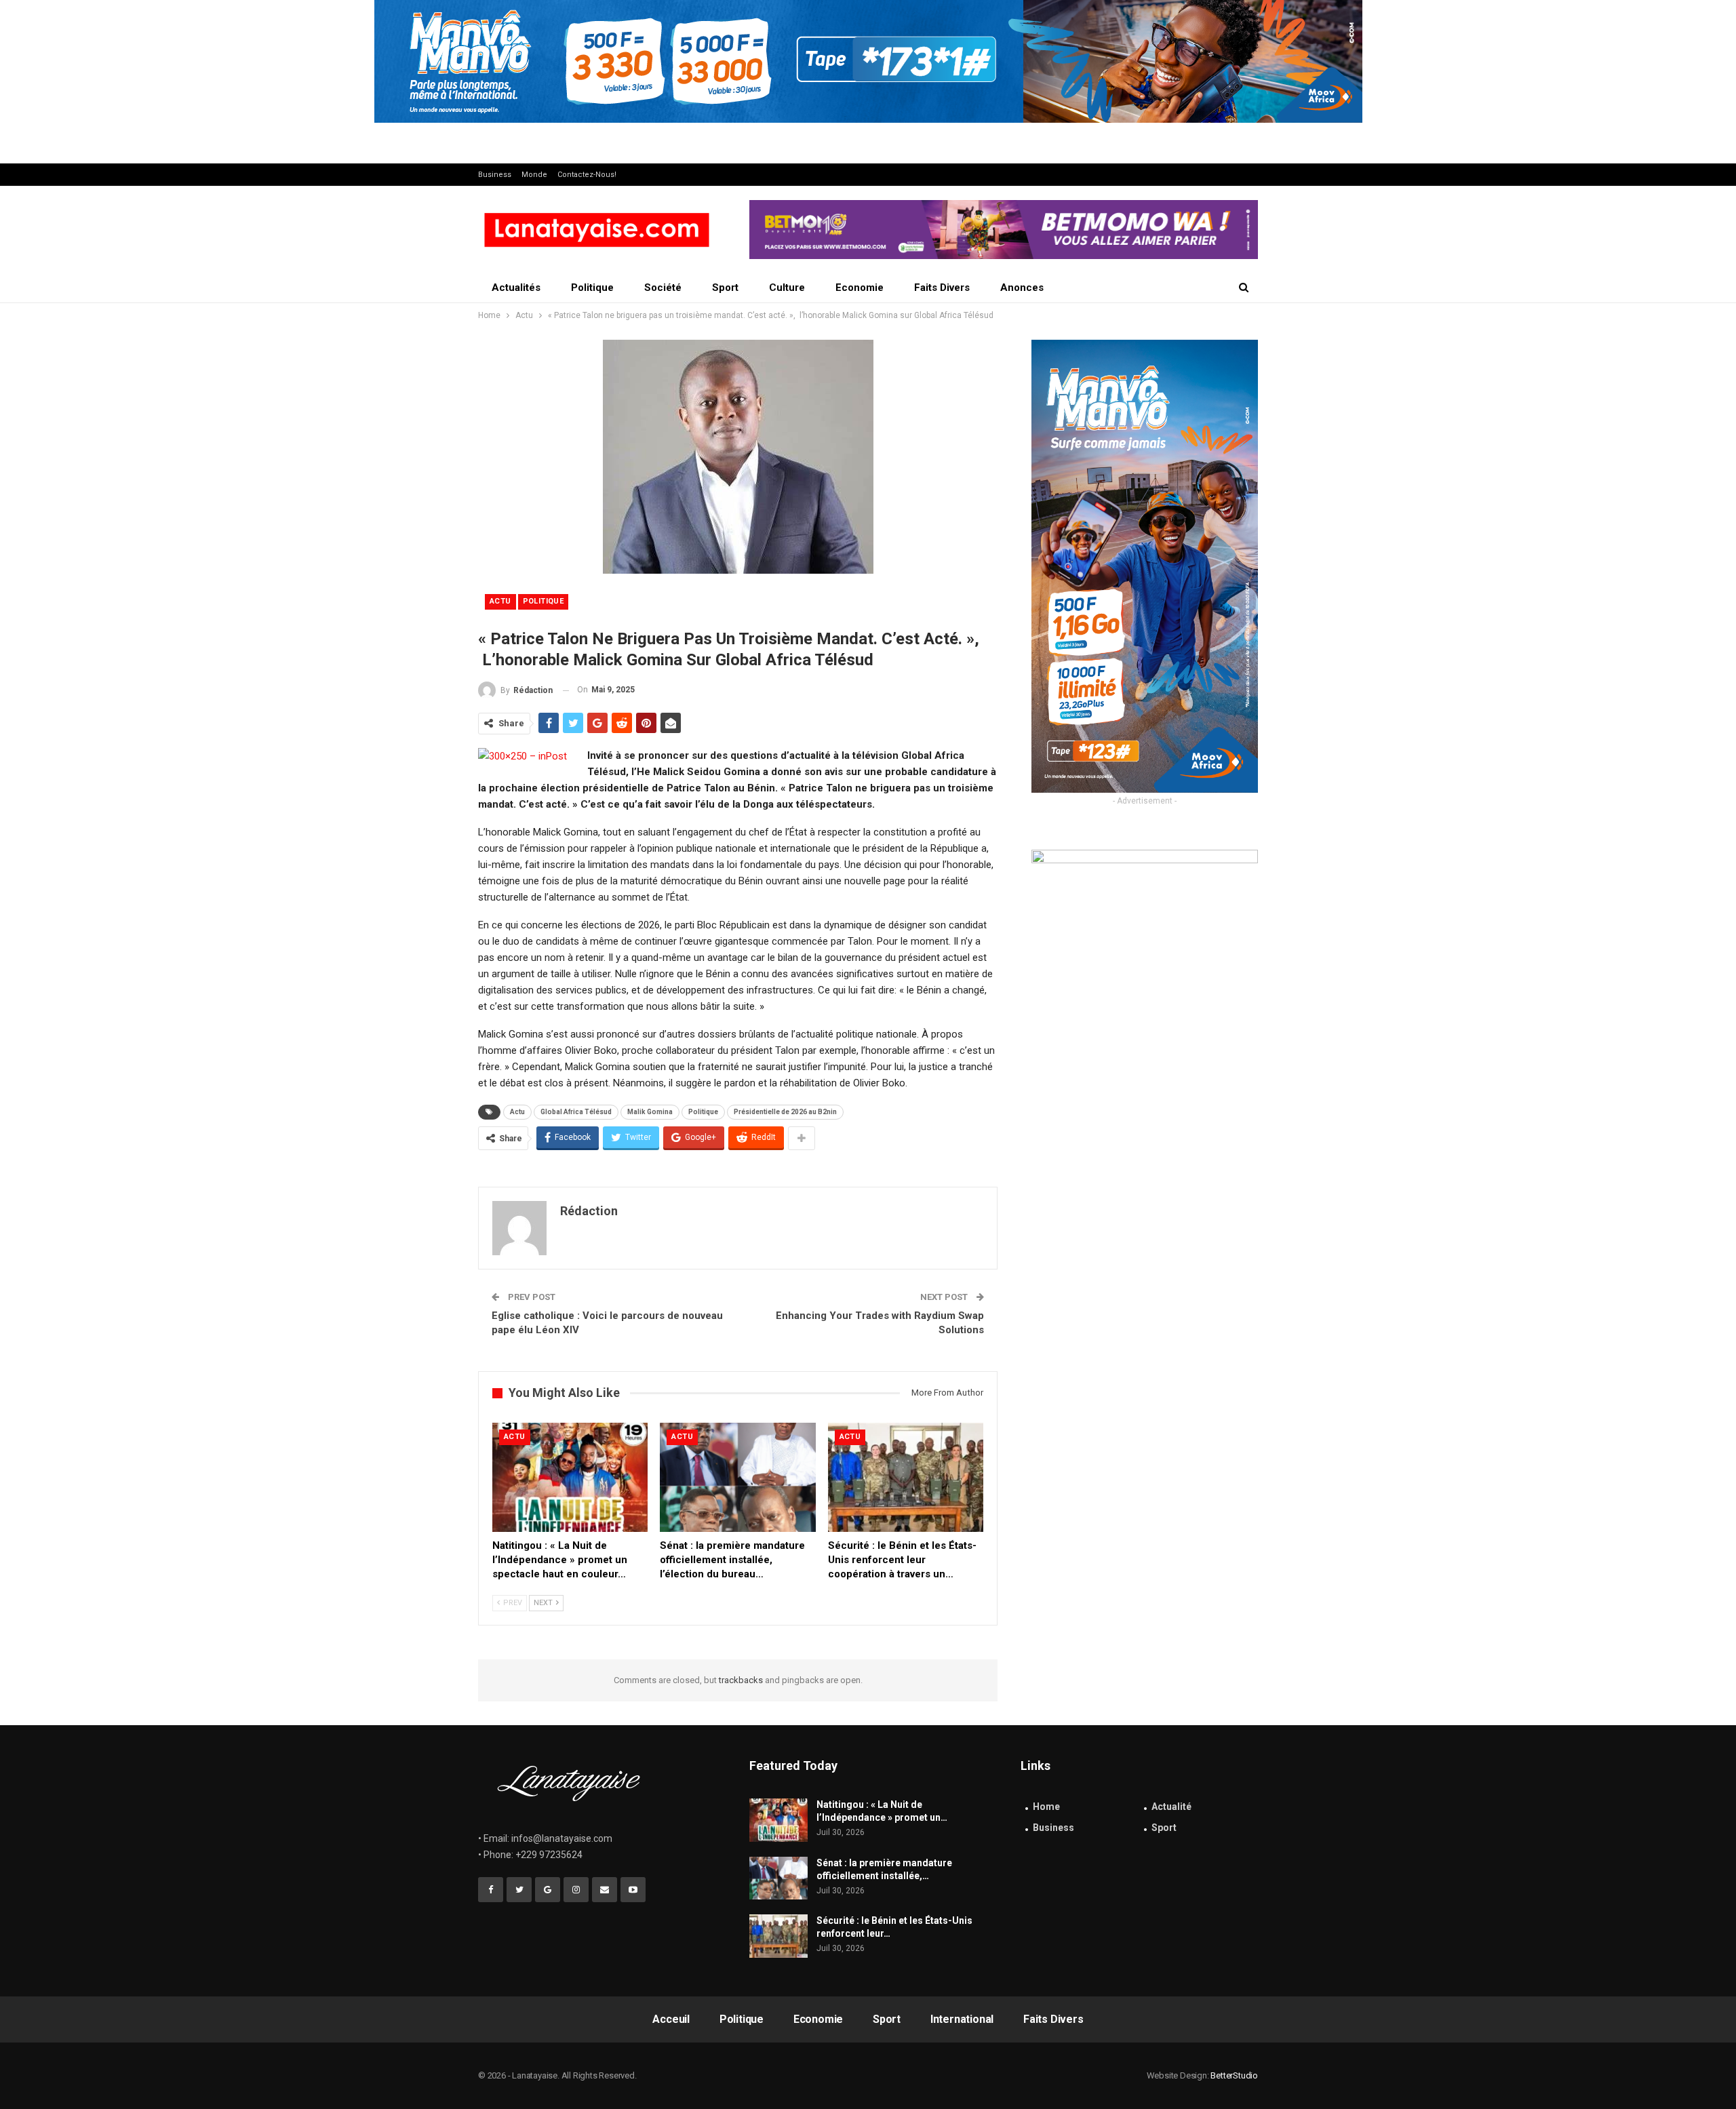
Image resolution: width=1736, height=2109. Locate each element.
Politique (592, 288)
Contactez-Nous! (587, 175)
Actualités (516, 288)
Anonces (1022, 288)
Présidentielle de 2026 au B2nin (785, 1112)
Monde (534, 175)
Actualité (1171, 1807)
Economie (860, 288)
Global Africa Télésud (576, 1112)
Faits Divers (942, 288)
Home (1046, 1807)
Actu (500, 601)
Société (663, 288)
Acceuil (671, 2019)
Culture (787, 288)
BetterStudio (1234, 2075)
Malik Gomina (650, 1112)
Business (495, 175)
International (962, 2019)
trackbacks (741, 1680)
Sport (725, 288)
